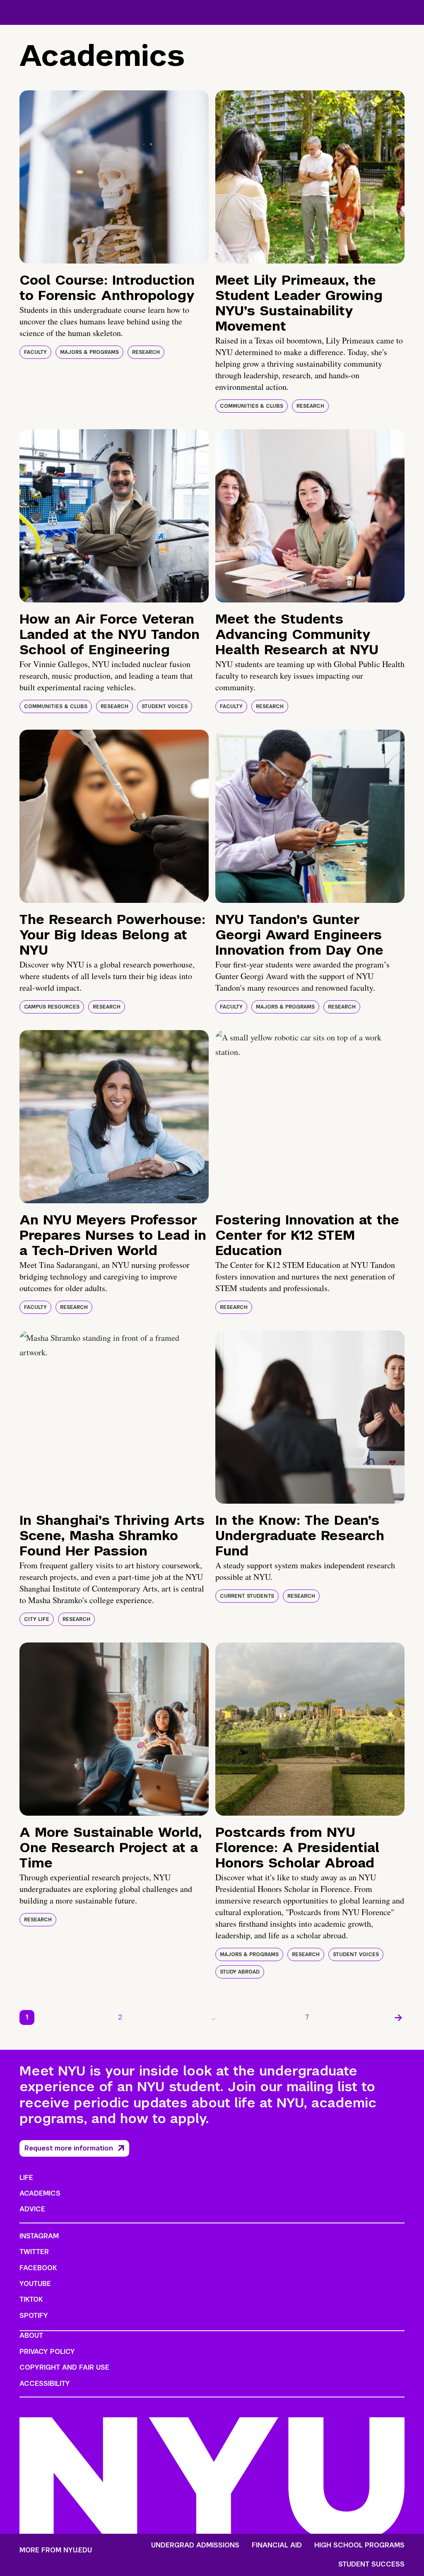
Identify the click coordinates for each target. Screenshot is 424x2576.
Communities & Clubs (252, 406)
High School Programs (359, 2545)
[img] (114, 177)
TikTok (31, 2299)
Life (26, 2178)
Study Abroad (240, 1972)
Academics (40, 2193)
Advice (32, 2209)
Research (146, 352)
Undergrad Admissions (195, 2545)
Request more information (69, 2148)
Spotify (34, 2316)
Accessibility (45, 2384)
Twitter (34, 2252)
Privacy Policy (47, 2352)
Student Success (371, 2564)
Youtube (35, 2284)
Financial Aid (277, 2545)
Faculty (35, 352)
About (31, 2335)
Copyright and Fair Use (64, 2367)
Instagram (39, 2236)
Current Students (247, 1596)
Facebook (38, 2268)
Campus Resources (52, 1007)
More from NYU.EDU (56, 2550)
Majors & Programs (89, 352)
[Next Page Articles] (398, 2017)
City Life (37, 1619)
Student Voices (165, 706)
